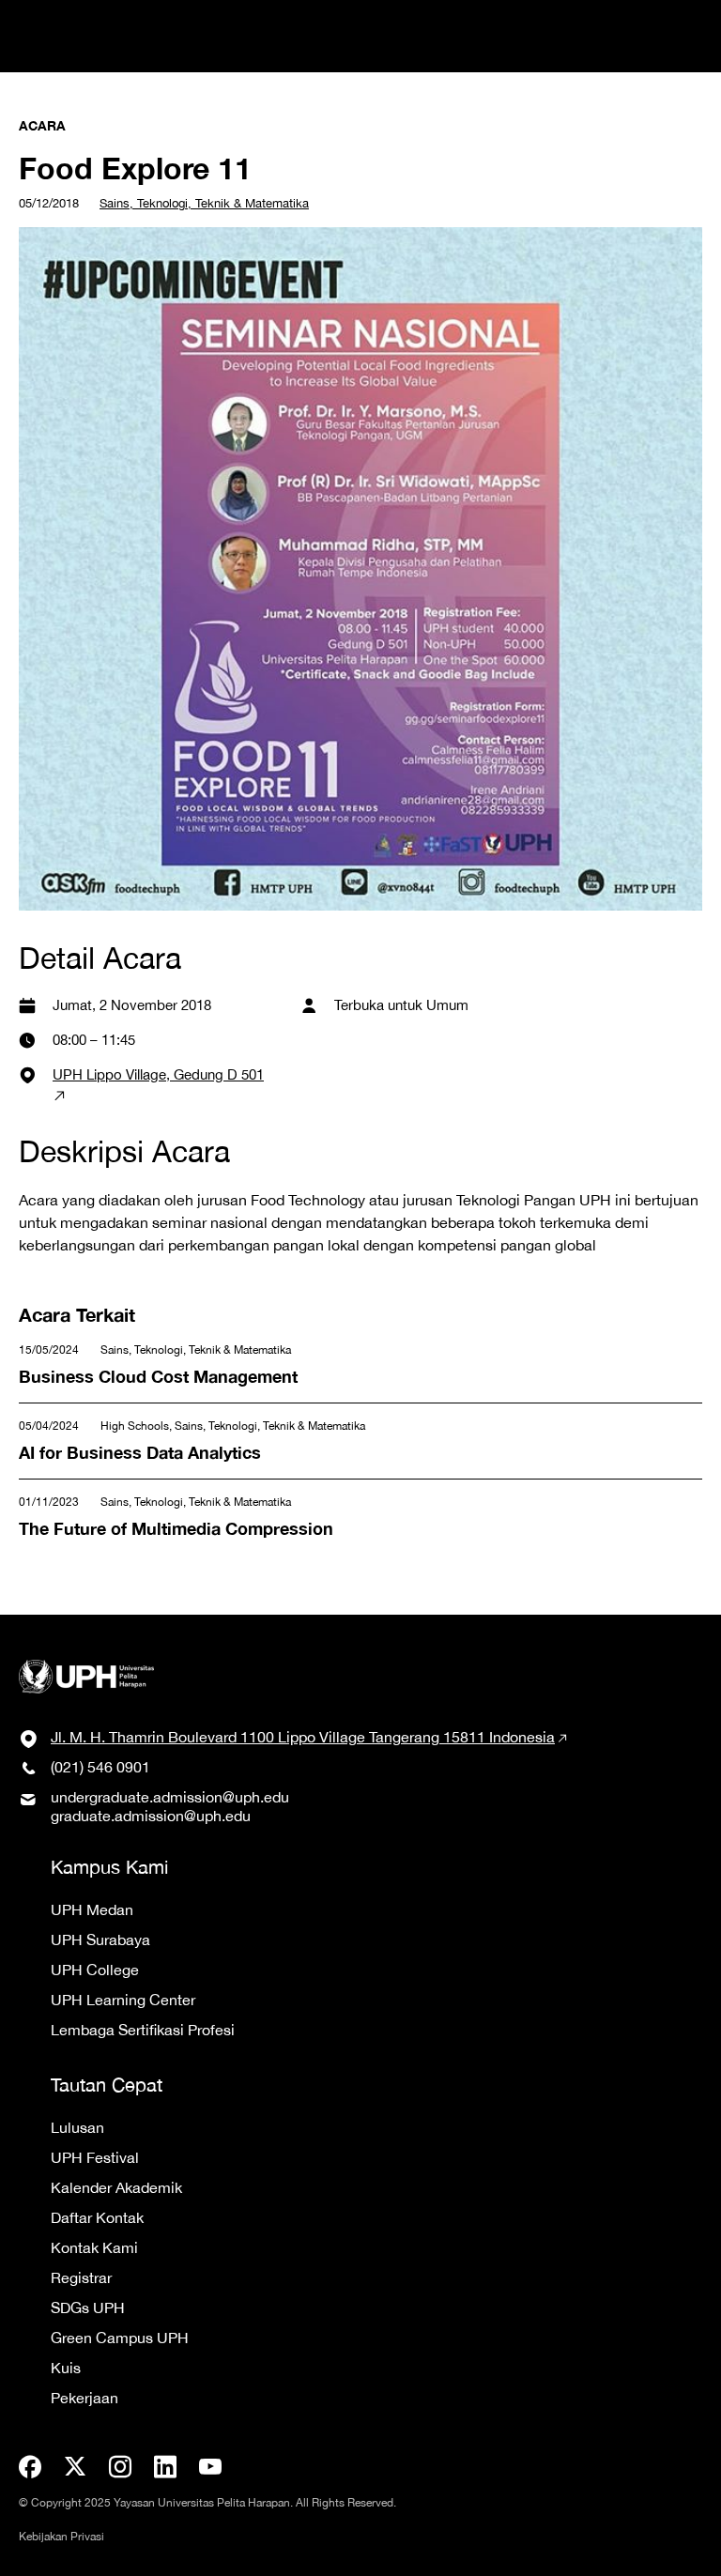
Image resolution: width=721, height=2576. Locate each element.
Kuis (66, 2368)
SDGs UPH (88, 2308)
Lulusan (77, 2127)
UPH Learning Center (123, 2000)
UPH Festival (95, 2157)
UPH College (95, 1970)
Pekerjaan (84, 2398)
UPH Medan (92, 1909)
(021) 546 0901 (100, 1767)
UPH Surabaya (100, 1940)
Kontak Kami (94, 2247)
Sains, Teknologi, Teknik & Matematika (204, 203)
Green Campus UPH (120, 2338)
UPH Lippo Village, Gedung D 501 (158, 1074)
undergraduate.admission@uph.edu (170, 1797)
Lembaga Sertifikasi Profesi (143, 2030)
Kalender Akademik (116, 2187)
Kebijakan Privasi (61, 2537)
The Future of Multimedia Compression (166, 1506)
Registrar (81, 2277)
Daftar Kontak (97, 2217)
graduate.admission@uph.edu (151, 1816)
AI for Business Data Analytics (133, 1430)
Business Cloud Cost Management (151, 1354)
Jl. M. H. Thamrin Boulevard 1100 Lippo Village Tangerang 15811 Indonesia (303, 1737)
